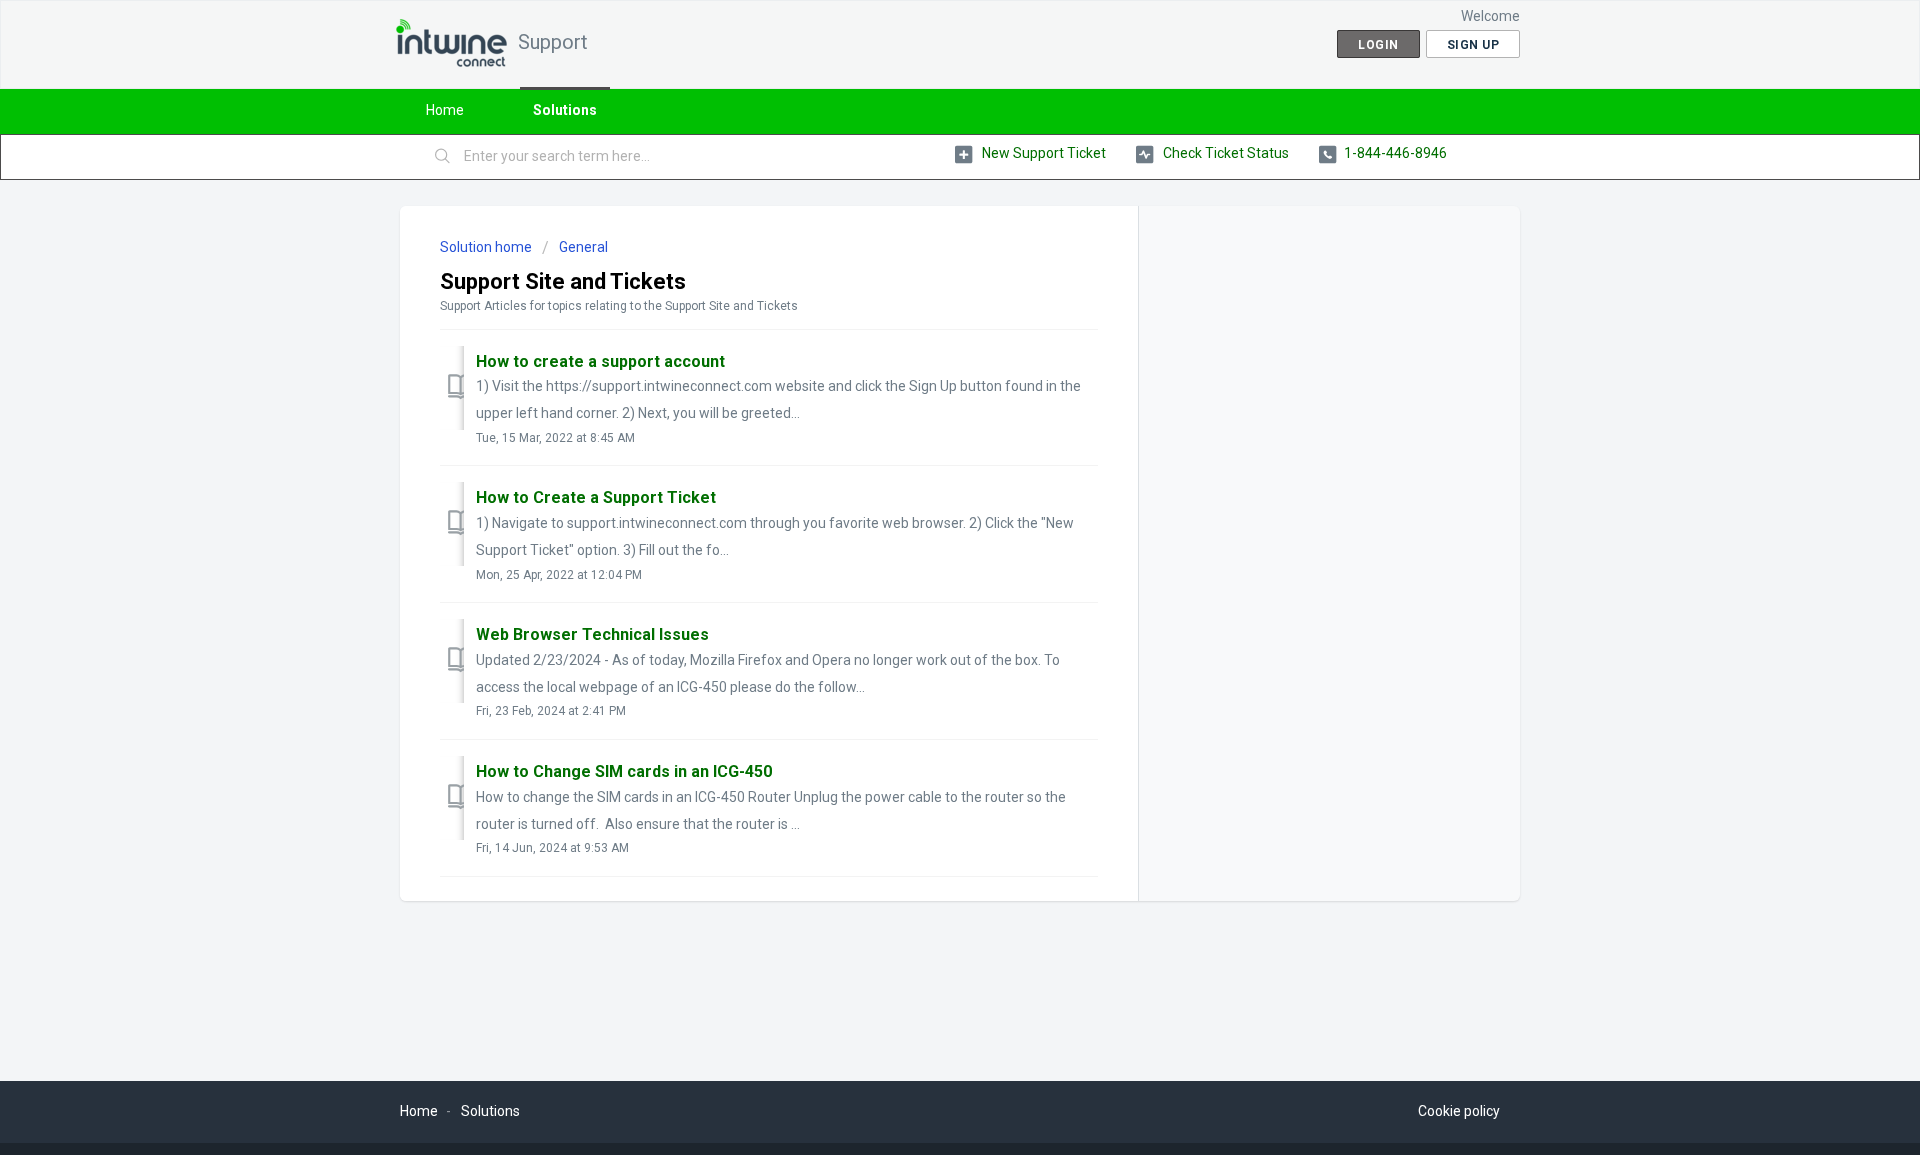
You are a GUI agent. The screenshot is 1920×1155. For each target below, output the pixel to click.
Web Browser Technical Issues (592, 634)
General (583, 247)
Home (445, 110)
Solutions (565, 110)
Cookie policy (1459, 1111)
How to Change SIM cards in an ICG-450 (624, 771)
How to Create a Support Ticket (596, 497)
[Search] (443, 157)
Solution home (487, 247)
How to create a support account (600, 361)
